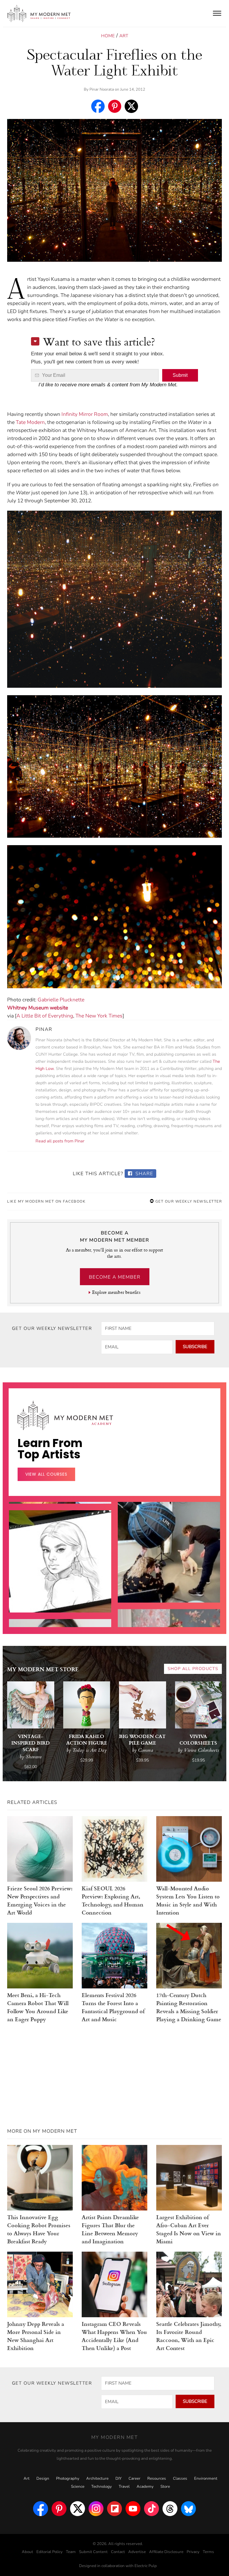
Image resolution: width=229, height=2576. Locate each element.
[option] (60, 1614)
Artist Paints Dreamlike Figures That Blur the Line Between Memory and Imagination (110, 2229)
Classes (180, 2479)
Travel (124, 2487)
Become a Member (115, 1277)
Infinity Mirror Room (85, 414)
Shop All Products (193, 1669)
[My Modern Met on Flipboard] (114, 2509)
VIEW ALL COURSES (46, 1474)
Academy (145, 2487)
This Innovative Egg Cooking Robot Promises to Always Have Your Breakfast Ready (39, 2229)
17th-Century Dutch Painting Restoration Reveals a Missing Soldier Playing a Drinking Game (189, 2007)
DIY (119, 2479)
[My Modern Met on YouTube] (133, 2509)
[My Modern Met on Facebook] (41, 2509)
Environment (206, 2479)
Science (78, 2487)
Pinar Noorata (102, 89)
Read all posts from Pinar (60, 1141)
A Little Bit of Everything (45, 1016)
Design (43, 2479)
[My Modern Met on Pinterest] (59, 2509)
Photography (68, 2479)
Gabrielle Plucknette (61, 1000)
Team (71, 2552)
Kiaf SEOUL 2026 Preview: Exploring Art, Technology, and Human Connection (113, 1900)
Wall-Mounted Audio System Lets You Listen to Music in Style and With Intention (188, 1900)
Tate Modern (30, 422)
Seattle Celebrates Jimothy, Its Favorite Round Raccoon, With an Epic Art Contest (189, 2336)
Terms (208, 2552)
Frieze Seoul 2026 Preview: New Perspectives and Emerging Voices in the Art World (40, 1900)
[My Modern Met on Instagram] (96, 2509)
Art (124, 36)
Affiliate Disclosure (166, 2552)
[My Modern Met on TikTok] (151, 2509)
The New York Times (99, 1016)
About (27, 2552)
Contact (118, 2552)
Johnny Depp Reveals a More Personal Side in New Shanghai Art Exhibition (36, 2336)
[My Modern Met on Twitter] (78, 2509)
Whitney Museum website (38, 1008)
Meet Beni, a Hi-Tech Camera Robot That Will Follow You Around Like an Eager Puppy (38, 2007)
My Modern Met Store (43, 1670)
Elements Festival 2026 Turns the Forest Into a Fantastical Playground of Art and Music (113, 2007)
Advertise (137, 2552)
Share (144, 1174)
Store (165, 2487)
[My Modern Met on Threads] (170, 2509)
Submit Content (93, 2552)
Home (108, 36)
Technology (102, 2487)
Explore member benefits (116, 1292)
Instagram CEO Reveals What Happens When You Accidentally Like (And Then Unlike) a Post (114, 2336)
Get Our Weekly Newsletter (188, 1201)
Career (134, 2479)
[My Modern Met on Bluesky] (188, 2509)
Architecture (97, 2479)
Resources (157, 2479)
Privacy (193, 2552)
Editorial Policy (49, 2552)
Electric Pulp (146, 2566)
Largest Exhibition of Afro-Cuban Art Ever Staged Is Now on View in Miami (189, 2229)
